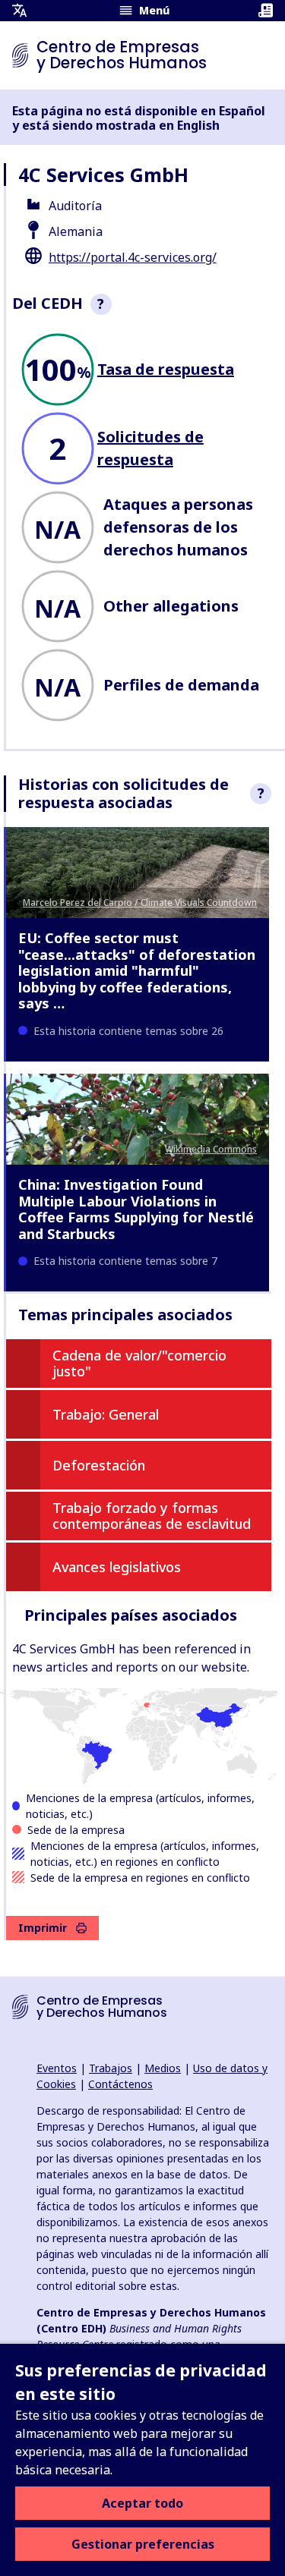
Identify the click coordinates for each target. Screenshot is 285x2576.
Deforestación (99, 1465)
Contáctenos (120, 2084)
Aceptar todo (142, 2503)
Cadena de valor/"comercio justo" (139, 1363)
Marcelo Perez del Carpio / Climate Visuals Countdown (140, 903)
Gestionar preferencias (143, 2544)
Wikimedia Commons (211, 1149)
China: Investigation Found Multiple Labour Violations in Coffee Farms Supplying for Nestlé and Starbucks (136, 1209)
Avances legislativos (117, 1567)
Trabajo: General (106, 1414)
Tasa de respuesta (166, 369)
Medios (163, 2068)
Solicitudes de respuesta (150, 448)
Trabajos (111, 2068)
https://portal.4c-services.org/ (133, 257)
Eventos (57, 2068)
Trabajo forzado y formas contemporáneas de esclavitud (152, 1516)
